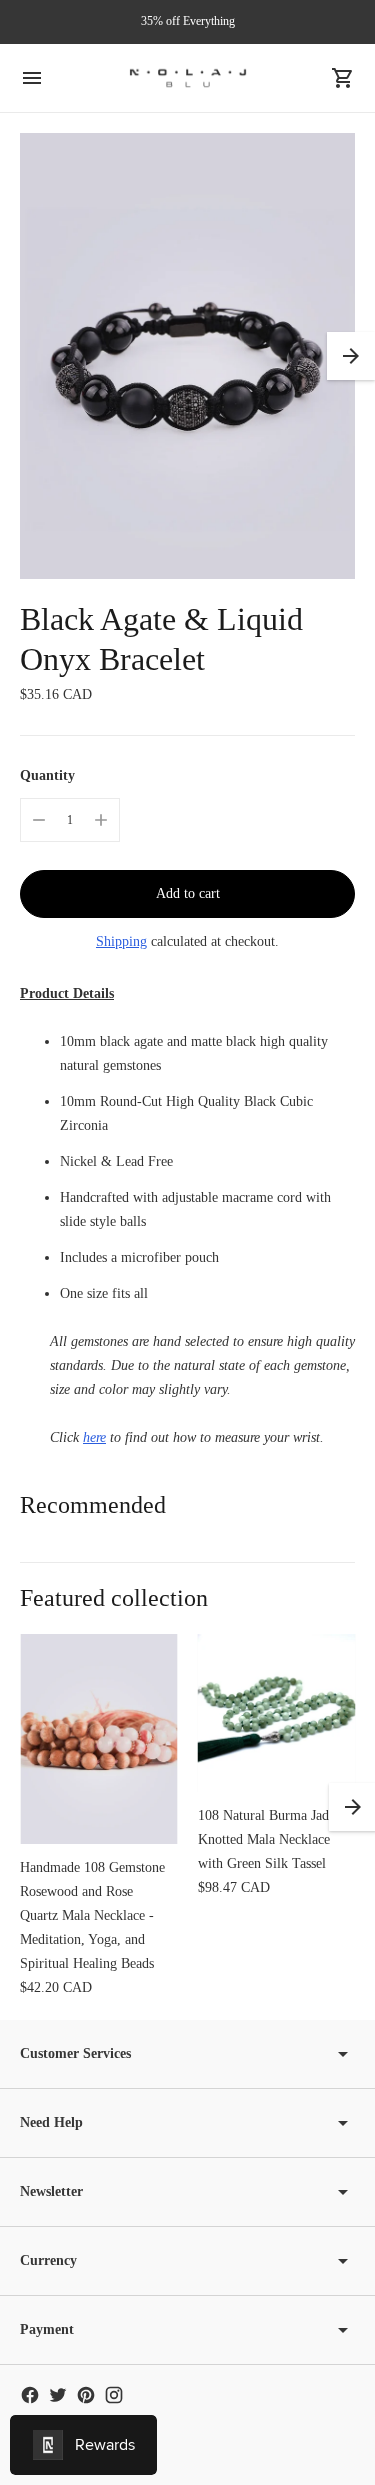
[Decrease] (39, 820)
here (94, 1437)
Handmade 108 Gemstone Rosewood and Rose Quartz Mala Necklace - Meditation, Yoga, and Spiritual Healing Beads (92, 1915)
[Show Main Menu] (32, 78)
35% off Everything (188, 21)
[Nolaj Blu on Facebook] (30, 2395)
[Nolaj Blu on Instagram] (114, 2395)
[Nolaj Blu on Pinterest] (86, 2395)
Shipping (121, 941)
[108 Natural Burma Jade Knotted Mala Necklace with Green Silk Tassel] (277, 1713)
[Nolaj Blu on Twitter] (58, 2395)
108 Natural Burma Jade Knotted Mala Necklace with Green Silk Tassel (266, 1839)
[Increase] (101, 820)
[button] (351, 356)
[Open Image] (187, 356)
